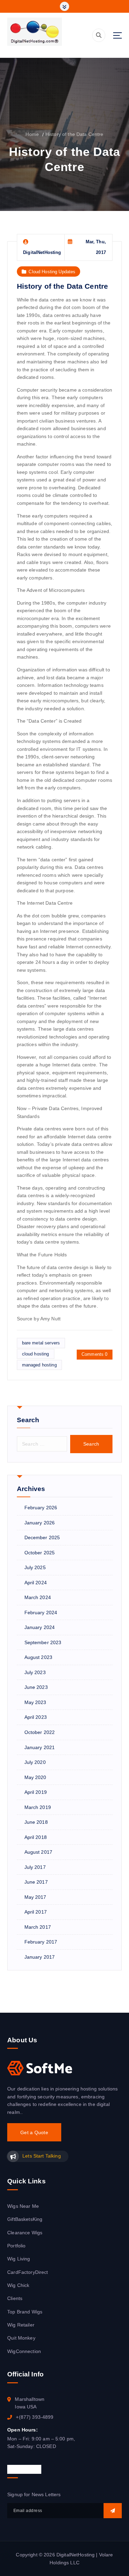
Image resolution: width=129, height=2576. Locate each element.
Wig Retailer (21, 2325)
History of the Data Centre (74, 134)
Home (32, 134)
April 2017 (36, 1912)
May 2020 (35, 1777)
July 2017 (35, 1867)
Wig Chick (18, 2285)
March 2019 (38, 1807)
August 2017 (39, 1852)
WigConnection (24, 2351)
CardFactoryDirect (28, 2272)
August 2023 (39, 1657)
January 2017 (40, 1957)
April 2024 (36, 1583)
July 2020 (35, 1762)
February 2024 (41, 1612)
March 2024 (38, 1597)
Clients (15, 2298)
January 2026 (40, 1523)
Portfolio (16, 2246)
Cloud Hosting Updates (52, 272)
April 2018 (36, 1837)
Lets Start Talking (41, 2156)
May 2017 (35, 1897)
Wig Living (19, 2259)
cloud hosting (36, 1354)
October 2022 (40, 1732)
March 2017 (38, 1927)
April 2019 (36, 1792)
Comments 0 (94, 1354)
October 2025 (40, 1553)
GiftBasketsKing (25, 2219)
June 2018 (36, 1822)
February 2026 (41, 1508)
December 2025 (42, 1537)
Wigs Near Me (23, 2206)
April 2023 (36, 1717)
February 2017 (41, 1942)
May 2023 (35, 1702)
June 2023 (36, 1687)
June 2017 (36, 1882)
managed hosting (39, 1365)
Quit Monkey (21, 2338)
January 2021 (40, 1747)
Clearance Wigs (25, 2233)
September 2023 (43, 1642)
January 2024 (40, 1627)
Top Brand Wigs (25, 2312)
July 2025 (35, 1567)
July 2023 (35, 1672)
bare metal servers (41, 1343)
